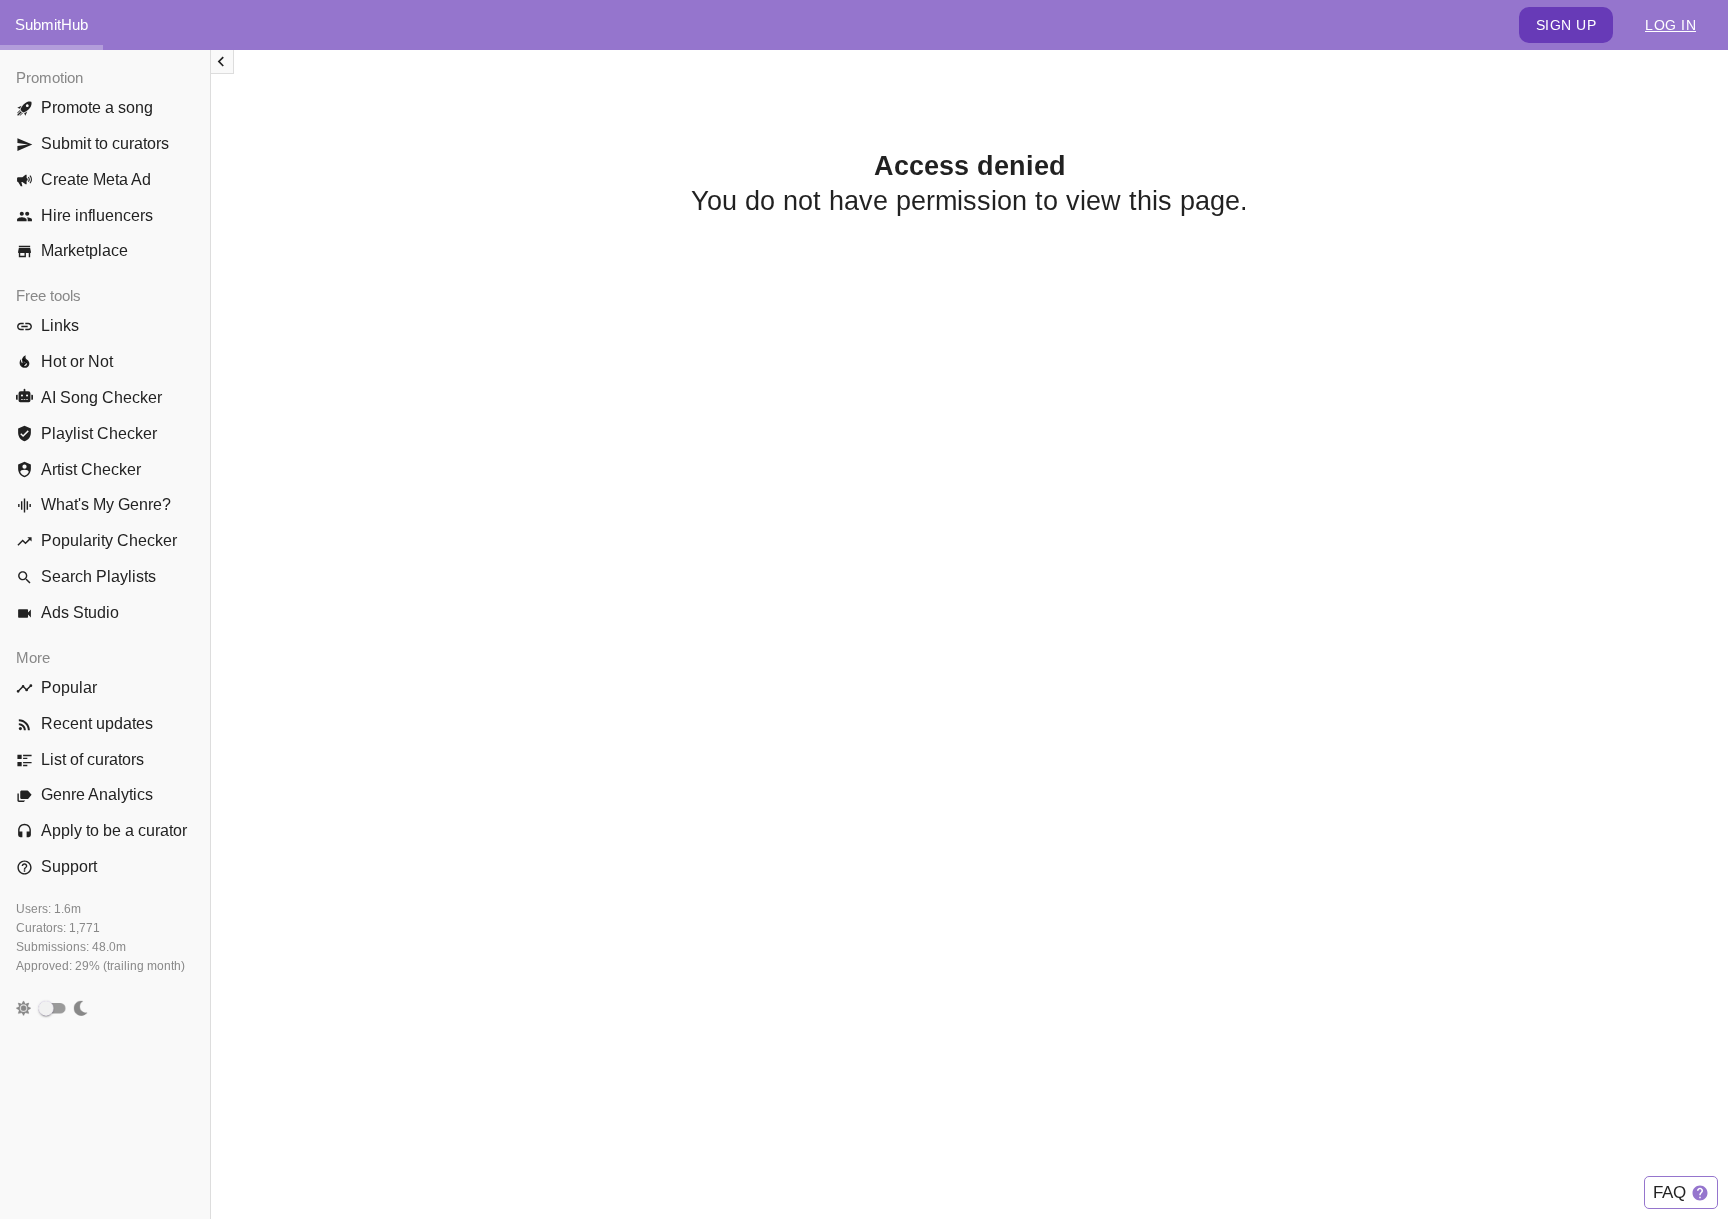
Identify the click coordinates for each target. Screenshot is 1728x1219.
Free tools (48, 295)
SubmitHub (51, 24)
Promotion (49, 77)
